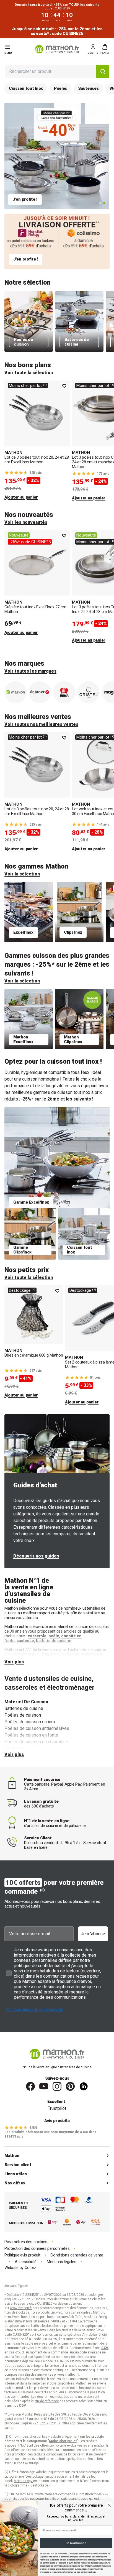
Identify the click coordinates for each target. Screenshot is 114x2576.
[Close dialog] (109, 2505)
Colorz (30, 2268)
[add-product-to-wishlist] (64, 386)
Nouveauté (19, 535)
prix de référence (94, 2450)
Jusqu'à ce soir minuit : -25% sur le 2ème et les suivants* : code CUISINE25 (57, 31)
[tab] (100, 203)
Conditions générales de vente (77, 2255)
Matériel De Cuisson (26, 1702)
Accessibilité (26, 2262)
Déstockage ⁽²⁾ (22, 1290)
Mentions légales (61, 2262)
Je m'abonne (93, 1934)
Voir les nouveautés (26, 522)
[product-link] (37, 441)
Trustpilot (57, 2108)
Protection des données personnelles (37, 2249)
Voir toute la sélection (29, 373)
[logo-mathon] (57, 49)
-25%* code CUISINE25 (30, 542)
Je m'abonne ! (76, 2543)
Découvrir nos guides (36, 1556)
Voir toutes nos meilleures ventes (41, 724)
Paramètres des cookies (26, 2242)
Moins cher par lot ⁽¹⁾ (28, 385)
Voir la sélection (22, 874)
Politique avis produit (22, 2255)
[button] (105, 49)
